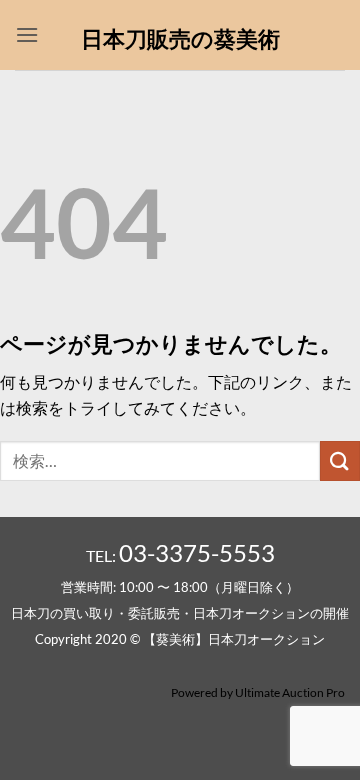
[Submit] (340, 460)
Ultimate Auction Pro (290, 692)
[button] (27, 34)
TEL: (180, 555)
